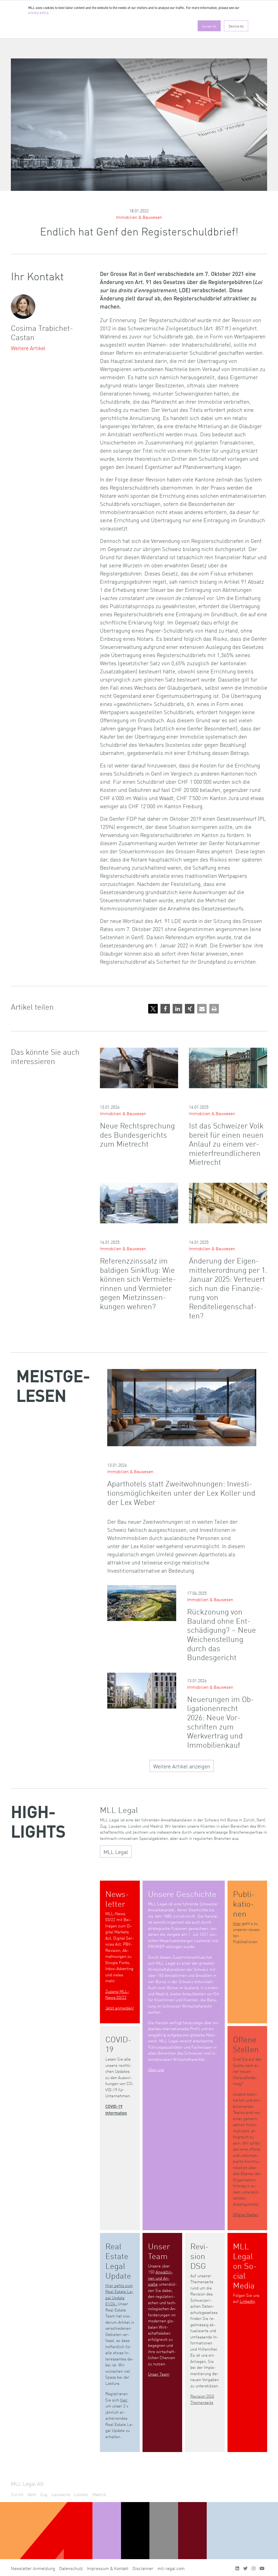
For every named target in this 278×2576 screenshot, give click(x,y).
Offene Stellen (246, 2214)
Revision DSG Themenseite (202, 2399)
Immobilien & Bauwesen (139, 217)
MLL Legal (116, 1852)
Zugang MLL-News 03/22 (117, 1994)
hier (124, 2400)
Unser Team (159, 2374)
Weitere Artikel (28, 348)
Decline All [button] (236, 26)
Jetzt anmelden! (120, 2008)
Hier (237, 1923)
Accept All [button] (209, 26)
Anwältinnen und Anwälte (160, 2278)
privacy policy (38, 13)
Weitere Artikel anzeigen (182, 1766)
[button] (153, 1009)
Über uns (156, 2069)
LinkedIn (247, 2301)
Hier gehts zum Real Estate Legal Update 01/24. (119, 2295)
